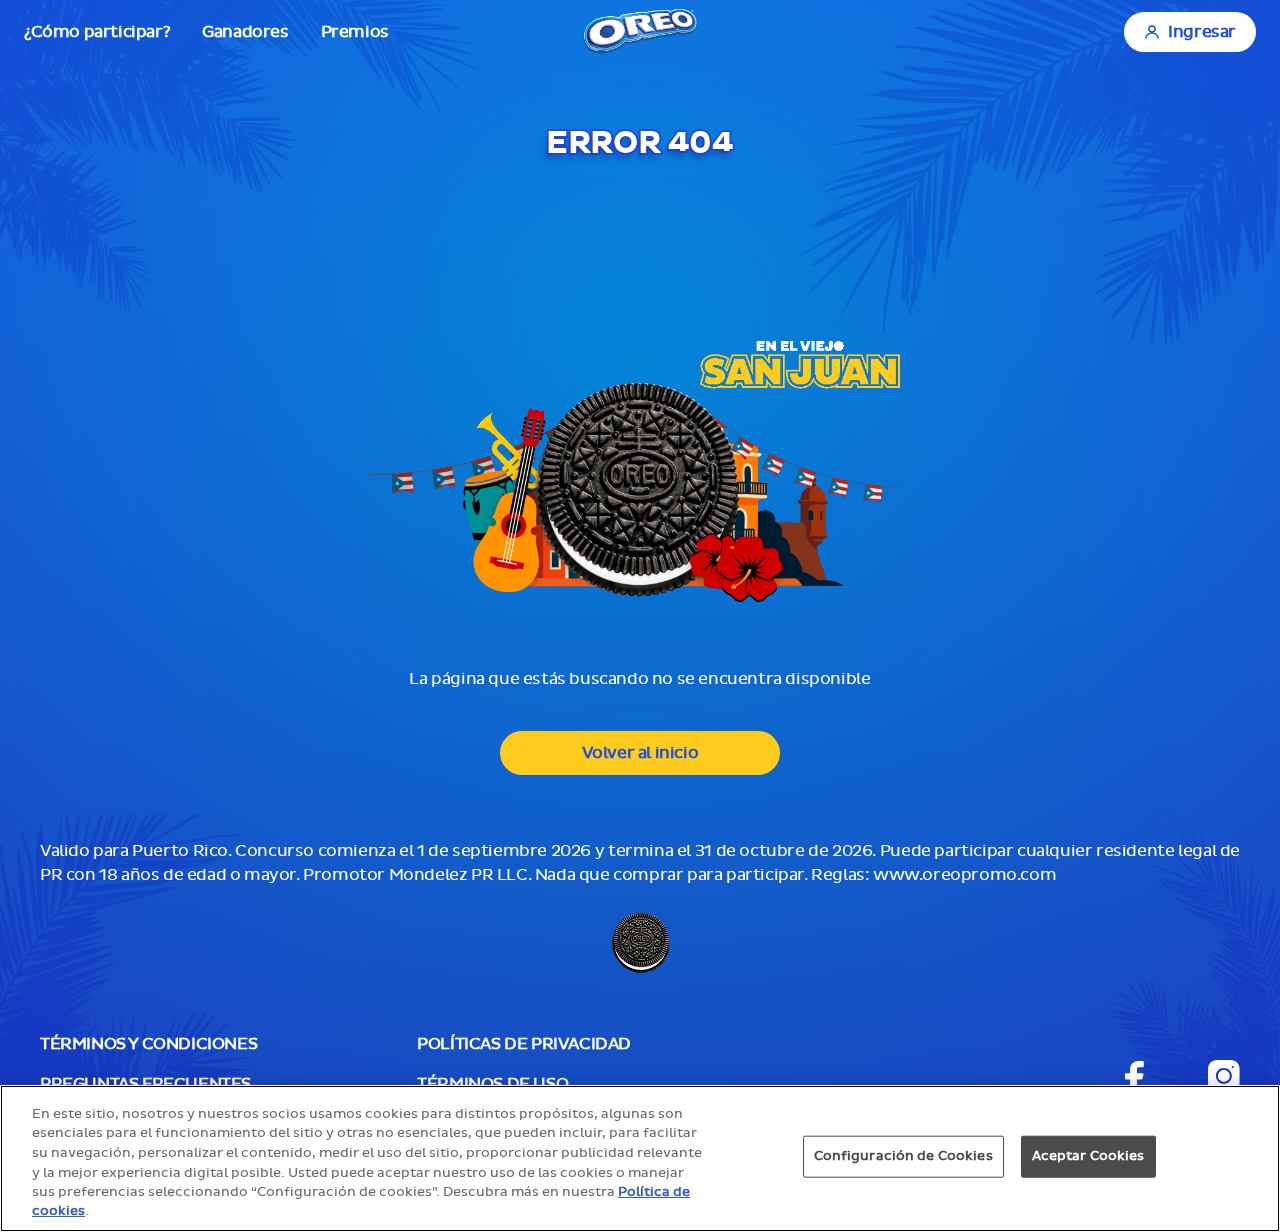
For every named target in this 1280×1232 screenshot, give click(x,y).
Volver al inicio (640, 753)
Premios (355, 32)
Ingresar (1202, 32)
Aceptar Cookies (1088, 1156)
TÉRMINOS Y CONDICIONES (148, 1044)
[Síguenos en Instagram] (1224, 1076)
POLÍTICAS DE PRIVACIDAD (524, 1044)
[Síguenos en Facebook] (1134, 1076)
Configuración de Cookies (903, 1156)
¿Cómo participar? (97, 32)
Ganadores (245, 32)
